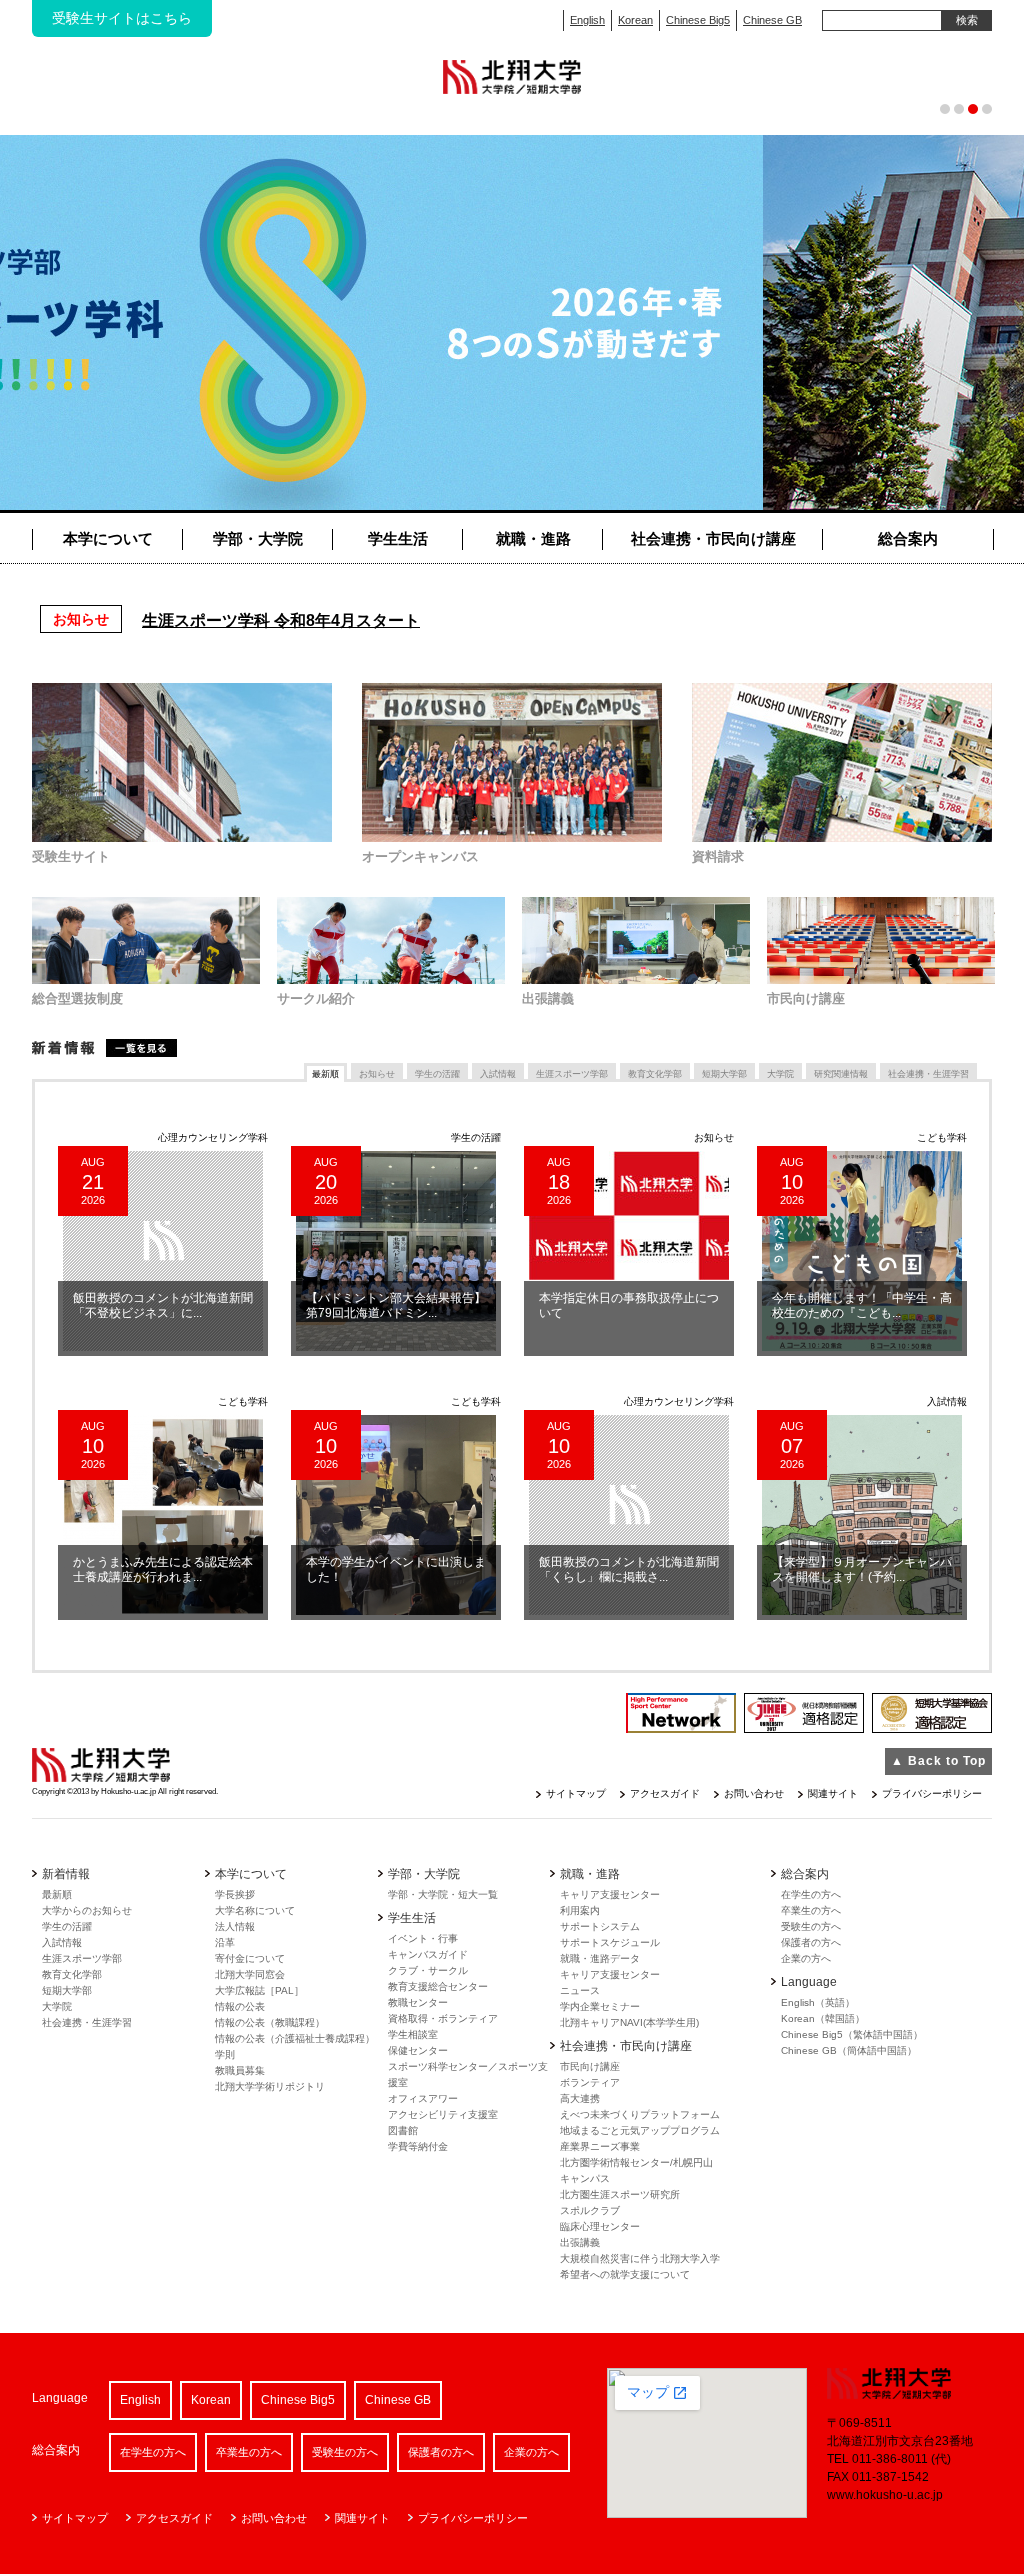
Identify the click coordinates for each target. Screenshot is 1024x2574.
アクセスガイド (665, 1793)
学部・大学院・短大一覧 (443, 1894)
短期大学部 (67, 1990)
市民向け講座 (590, 2066)
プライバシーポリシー (932, 1793)
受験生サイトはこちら (122, 18)
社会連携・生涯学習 (87, 2022)
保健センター (418, 2050)
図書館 (403, 2130)
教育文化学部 (72, 1974)
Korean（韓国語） (823, 2018)
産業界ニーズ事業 (600, 2146)
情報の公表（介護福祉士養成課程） (295, 2038)
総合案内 (908, 538)
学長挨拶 (235, 1894)
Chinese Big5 (698, 20)
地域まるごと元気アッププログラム (640, 2130)
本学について (108, 538)
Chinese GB (772, 20)
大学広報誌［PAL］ (259, 1990)
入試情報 (62, 1942)
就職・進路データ (600, 1958)
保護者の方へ (811, 1942)
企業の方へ (806, 1958)
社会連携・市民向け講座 (713, 538)
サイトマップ (576, 1793)
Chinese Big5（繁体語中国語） (852, 2034)
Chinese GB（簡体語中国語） (849, 2050)
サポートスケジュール (610, 1942)
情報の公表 (240, 2006)
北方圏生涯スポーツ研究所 (620, 2194)
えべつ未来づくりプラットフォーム (640, 2114)
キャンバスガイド (428, 1954)
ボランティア (590, 2082)
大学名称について (255, 1910)
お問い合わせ (754, 1793)
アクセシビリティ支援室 (443, 2114)
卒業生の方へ (811, 1910)
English (587, 20)
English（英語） (818, 2002)
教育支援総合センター (438, 1986)
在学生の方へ (811, 1894)
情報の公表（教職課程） (270, 2022)
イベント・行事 (423, 1938)
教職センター (418, 2002)
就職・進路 (533, 538)
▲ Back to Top (938, 1761)
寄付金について (250, 1958)
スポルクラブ (590, 2210)
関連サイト (833, 1793)
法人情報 (235, 1926)
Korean (635, 20)
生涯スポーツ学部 (82, 1958)
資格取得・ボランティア (443, 2018)
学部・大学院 (258, 538)
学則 (225, 2054)
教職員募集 (240, 2070)
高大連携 (580, 2098)
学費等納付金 (418, 2146)
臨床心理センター (600, 2226)
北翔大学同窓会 (250, 1974)
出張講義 (580, 2242)
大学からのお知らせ (87, 1910)
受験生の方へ (811, 1926)
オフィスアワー (423, 2098)
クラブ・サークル (428, 1970)
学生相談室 (413, 2034)
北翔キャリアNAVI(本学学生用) (629, 2022)
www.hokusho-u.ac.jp (885, 2495)
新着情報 (104, 1048)
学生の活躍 (67, 1926)
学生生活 (398, 538)
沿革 (225, 1942)
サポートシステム (600, 1926)
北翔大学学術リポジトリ (270, 2086)
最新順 (57, 1894)
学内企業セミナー (600, 2006)
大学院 (57, 2006)
